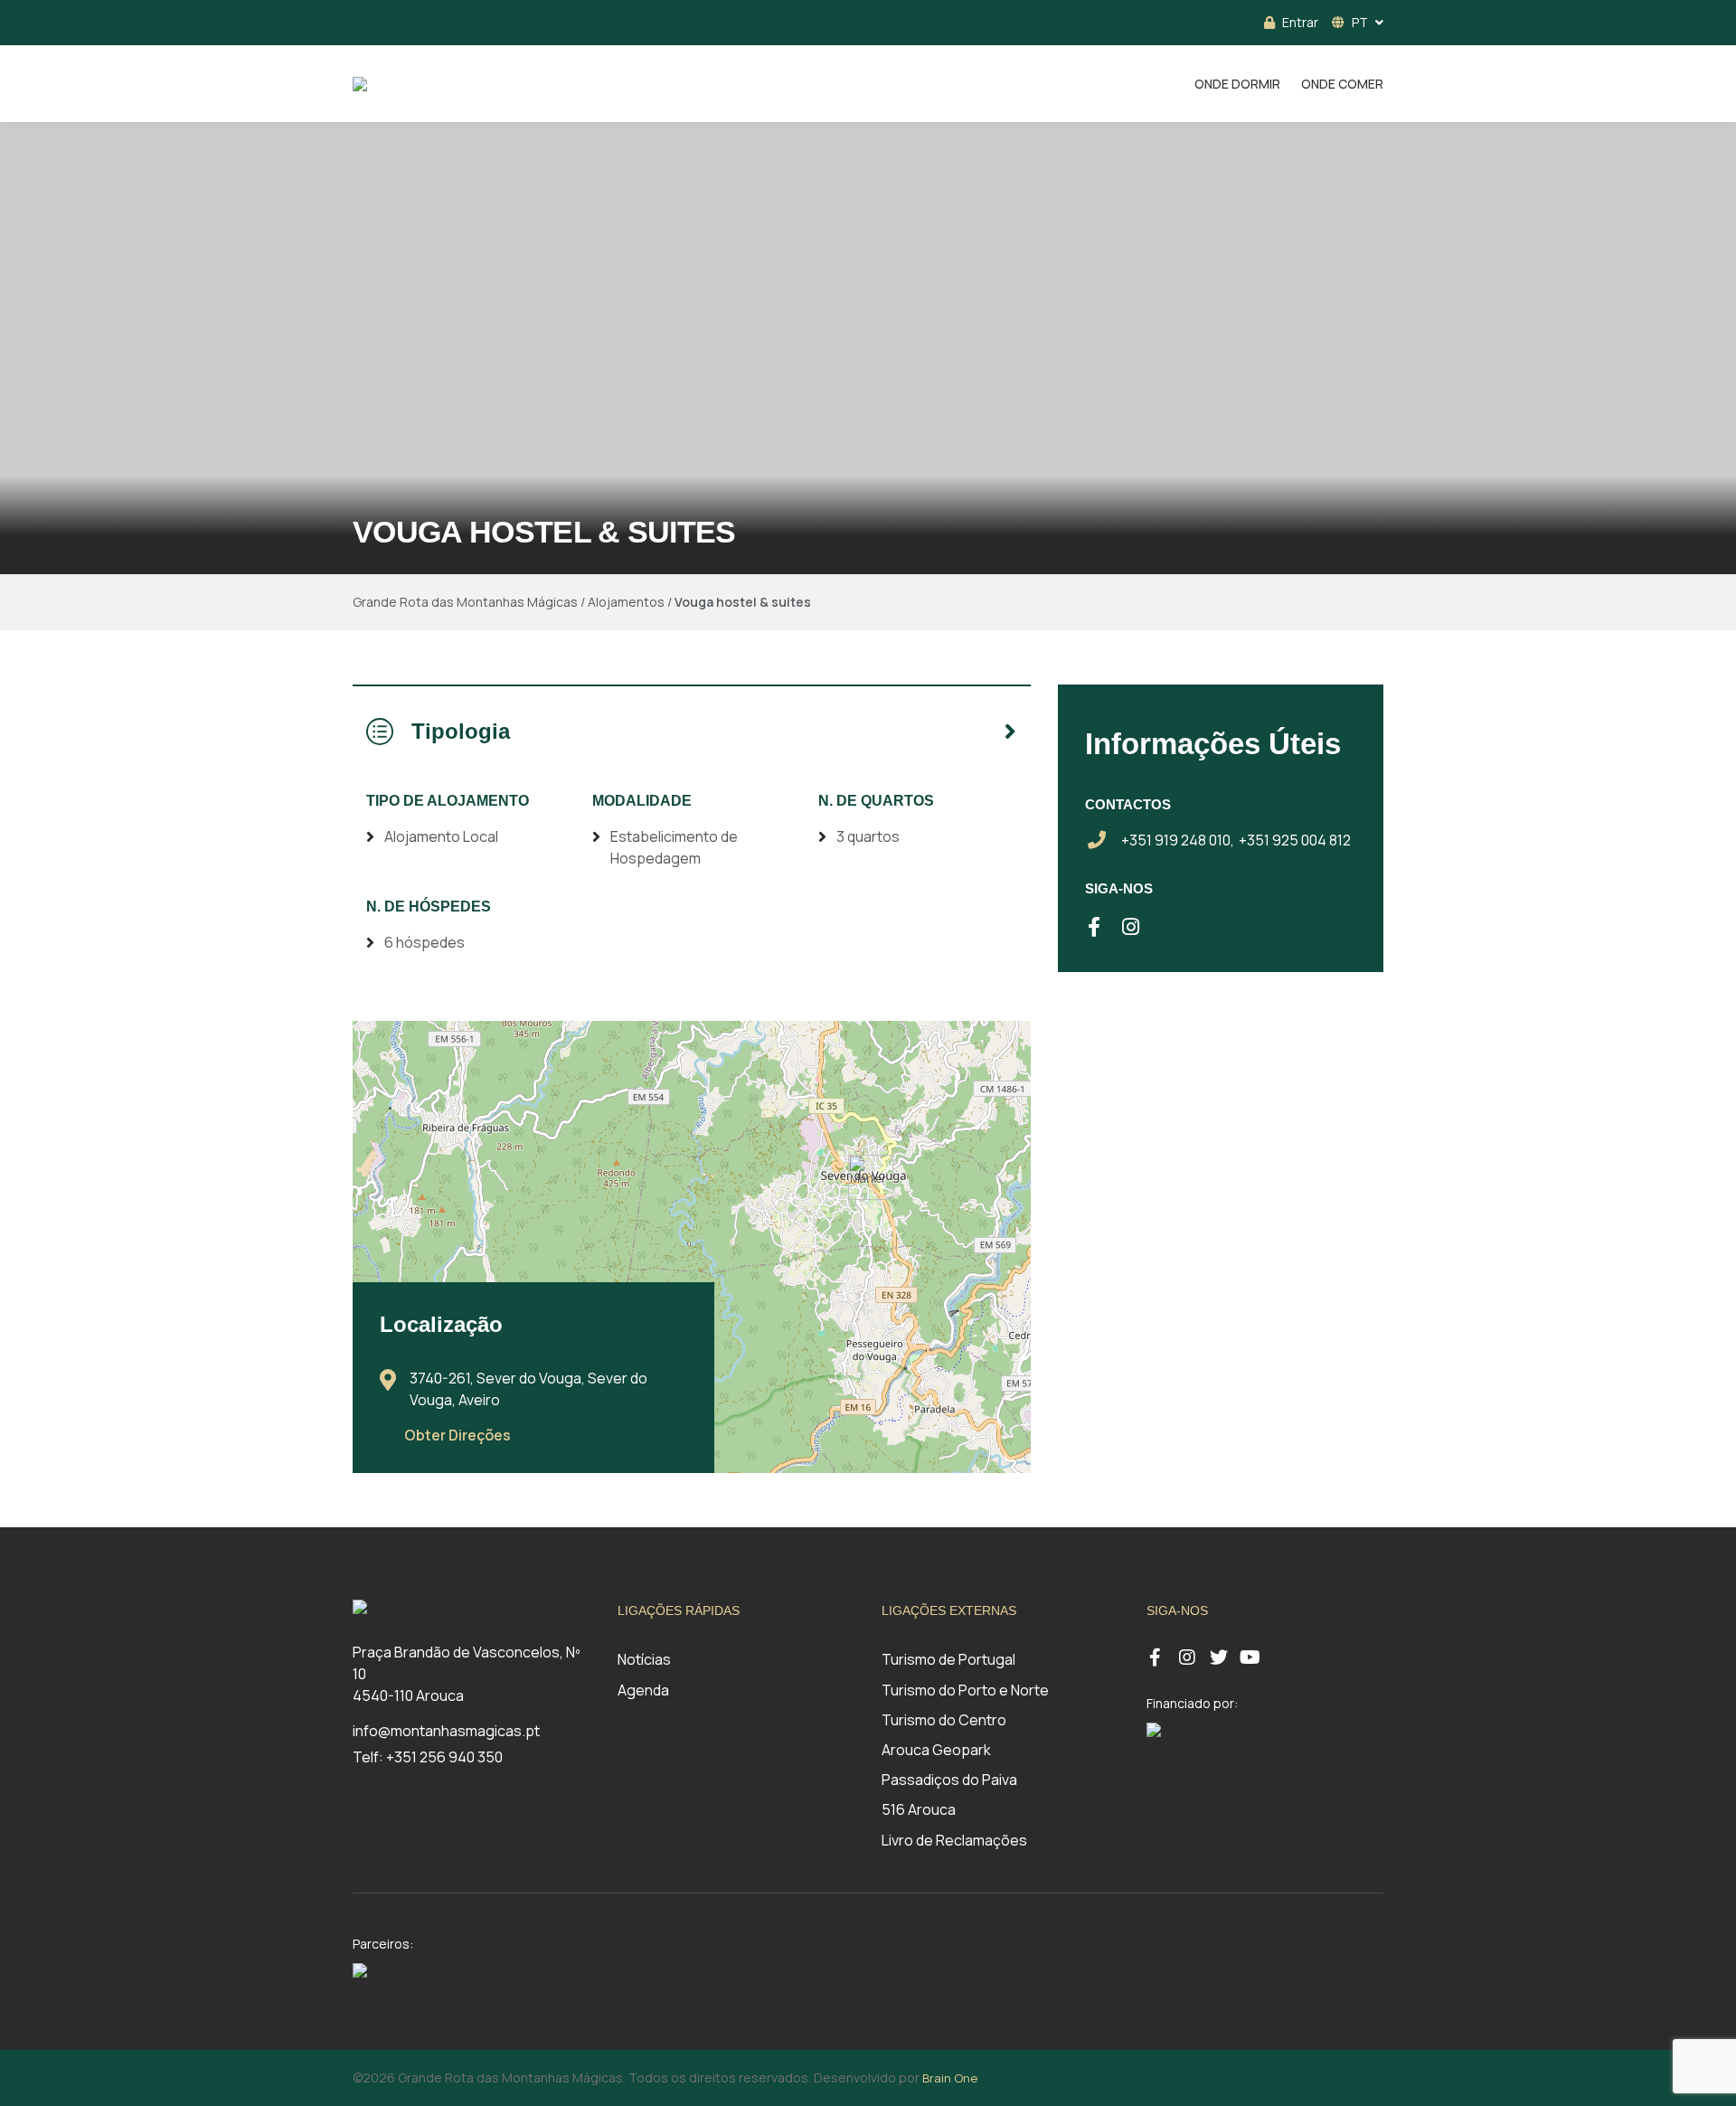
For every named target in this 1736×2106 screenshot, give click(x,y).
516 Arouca (919, 1809)
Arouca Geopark (936, 1750)
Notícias (644, 1659)
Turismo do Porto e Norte (965, 1690)
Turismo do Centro (944, 1720)
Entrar (1300, 22)
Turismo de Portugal (948, 1659)
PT (1360, 22)
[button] (871, 1177)
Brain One (950, 2078)
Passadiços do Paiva (949, 1780)
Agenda (643, 1690)
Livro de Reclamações (954, 1840)
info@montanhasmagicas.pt (446, 1731)
